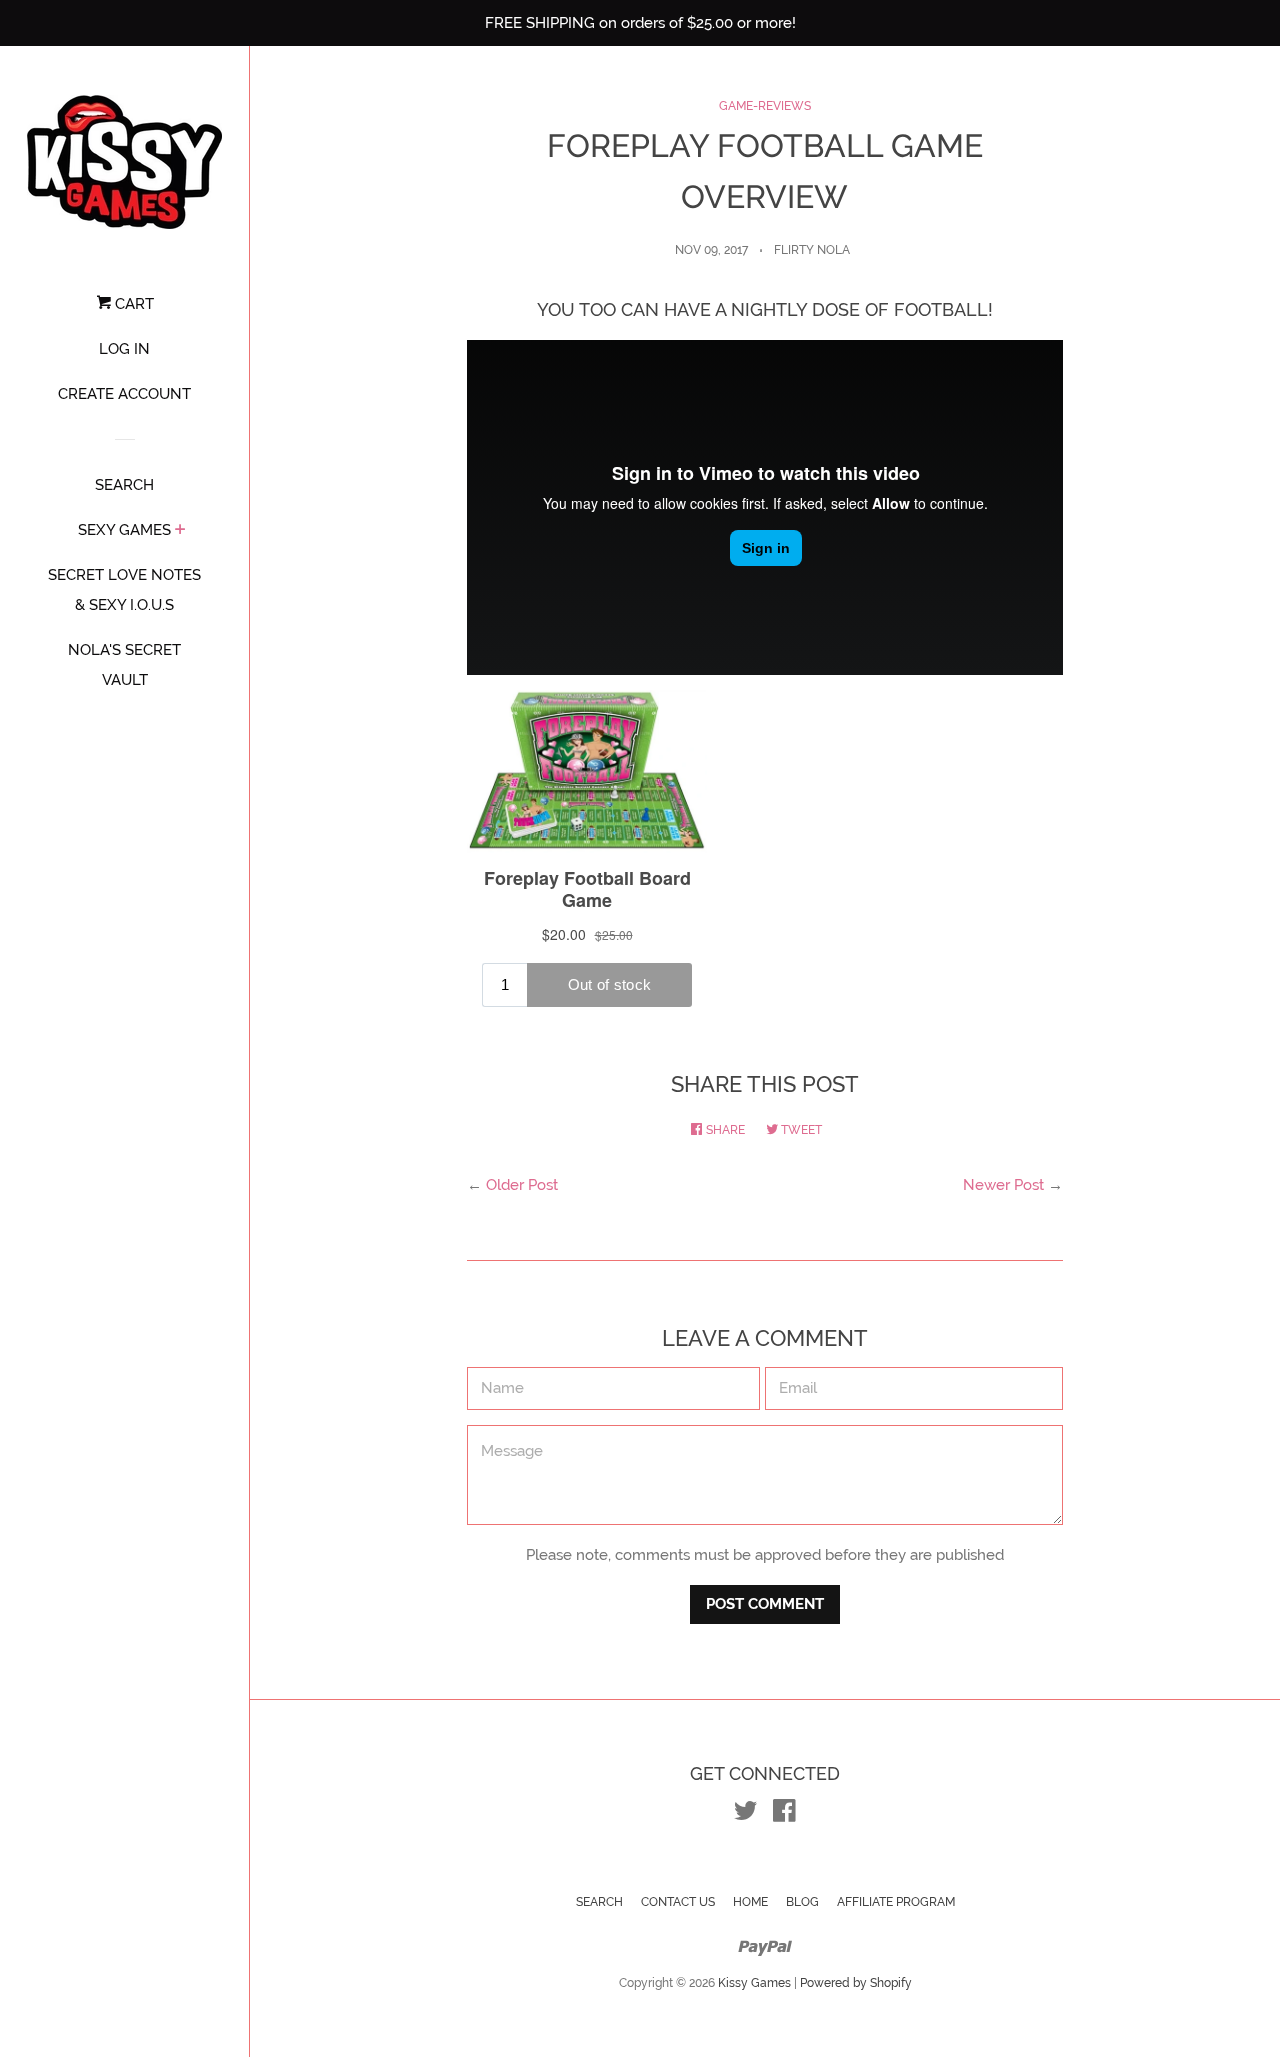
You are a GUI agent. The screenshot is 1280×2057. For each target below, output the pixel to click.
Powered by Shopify (856, 1983)
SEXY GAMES (124, 530)
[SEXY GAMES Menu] (180, 531)
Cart (132, 304)
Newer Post (1003, 1185)
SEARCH (124, 485)
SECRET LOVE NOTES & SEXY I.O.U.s (124, 590)
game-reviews (765, 106)
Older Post (522, 1185)
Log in (124, 349)
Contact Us (678, 1902)
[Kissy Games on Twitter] (746, 1815)
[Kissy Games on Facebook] (784, 1815)
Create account (124, 394)
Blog (802, 1902)
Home (750, 1902)
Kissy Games (754, 1983)
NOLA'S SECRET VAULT (124, 665)
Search (599, 1902)
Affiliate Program (896, 1902)
